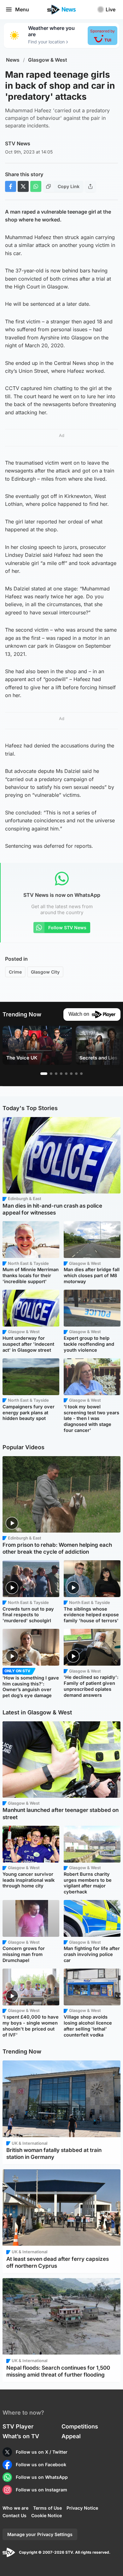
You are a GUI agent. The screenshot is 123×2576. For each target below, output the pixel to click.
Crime (15, 972)
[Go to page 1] (44, 1074)
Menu (22, 9)
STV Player (18, 2426)
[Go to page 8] (81, 1074)
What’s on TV (21, 2436)
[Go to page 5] (66, 1074)
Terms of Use (47, 2508)
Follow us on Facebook (41, 2464)
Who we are (15, 2508)
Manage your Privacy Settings (40, 2534)
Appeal (71, 2436)
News (13, 60)
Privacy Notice (82, 2508)
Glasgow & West (48, 60)
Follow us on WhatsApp (42, 2477)
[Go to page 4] (61, 1074)
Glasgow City (45, 972)
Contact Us (15, 2515)
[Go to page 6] (71, 1074)
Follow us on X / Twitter (42, 2452)
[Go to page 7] (76, 1074)
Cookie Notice (47, 2515)
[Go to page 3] (56, 1074)
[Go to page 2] (51, 1074)
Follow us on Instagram (41, 2490)
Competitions (80, 2426)
